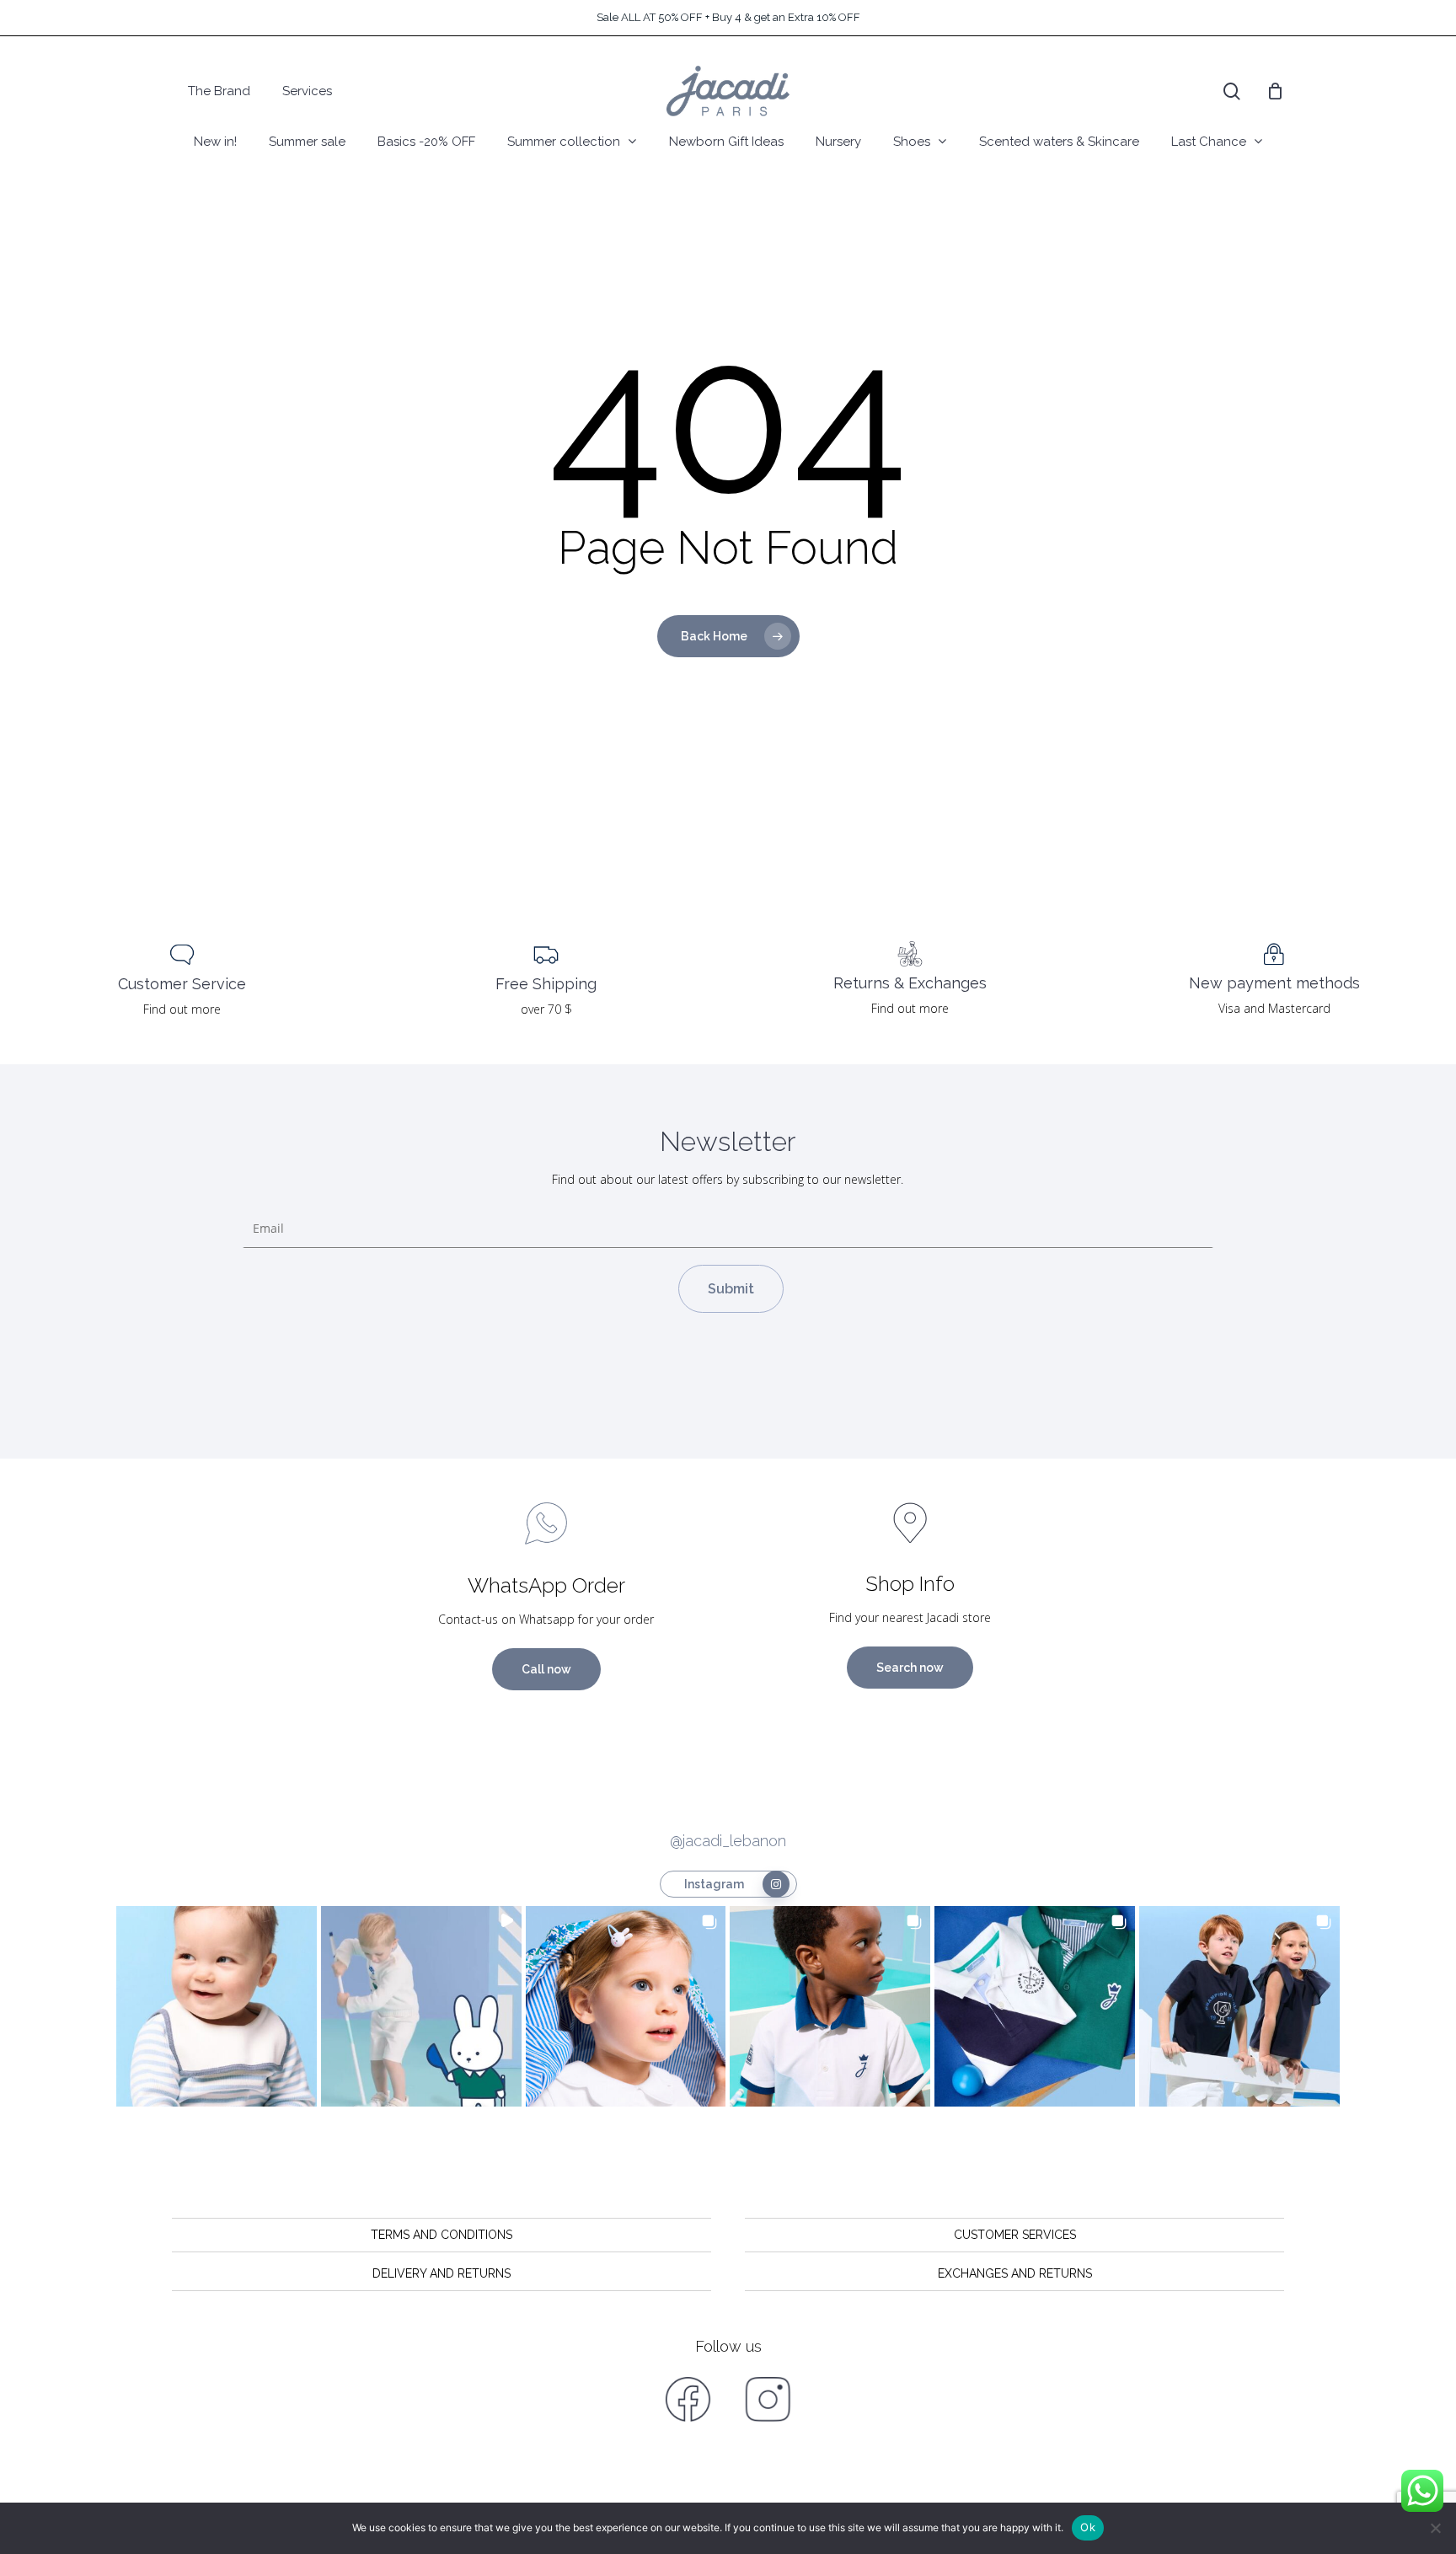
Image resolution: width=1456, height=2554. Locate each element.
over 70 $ (546, 1009)
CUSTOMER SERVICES (1015, 2235)
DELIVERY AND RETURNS (442, 2273)
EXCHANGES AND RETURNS (1015, 2273)
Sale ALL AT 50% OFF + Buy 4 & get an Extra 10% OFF (728, 17)
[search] (1232, 91)
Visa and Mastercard (1274, 1008)
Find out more (182, 1009)
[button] (217, 2006)
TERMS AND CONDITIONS (442, 2235)
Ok (1088, 2527)
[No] (1435, 2528)
